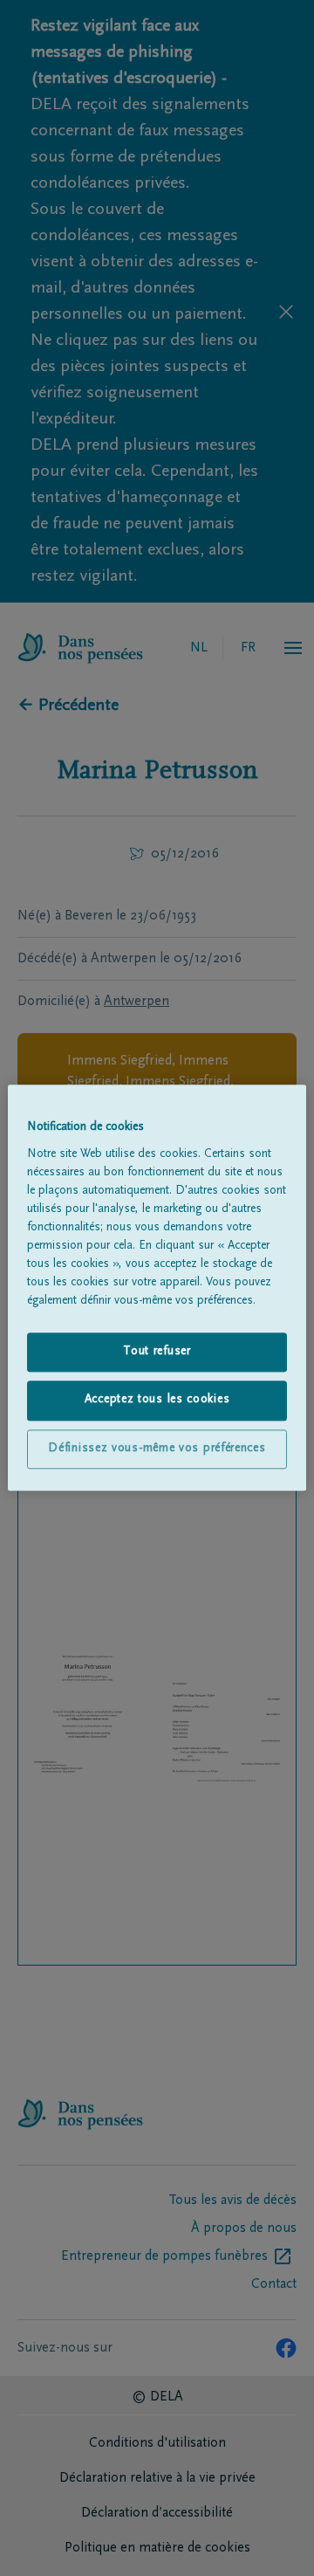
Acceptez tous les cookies (157, 1401)
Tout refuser (157, 1352)
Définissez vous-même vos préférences (157, 1449)
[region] (157, 1288)
